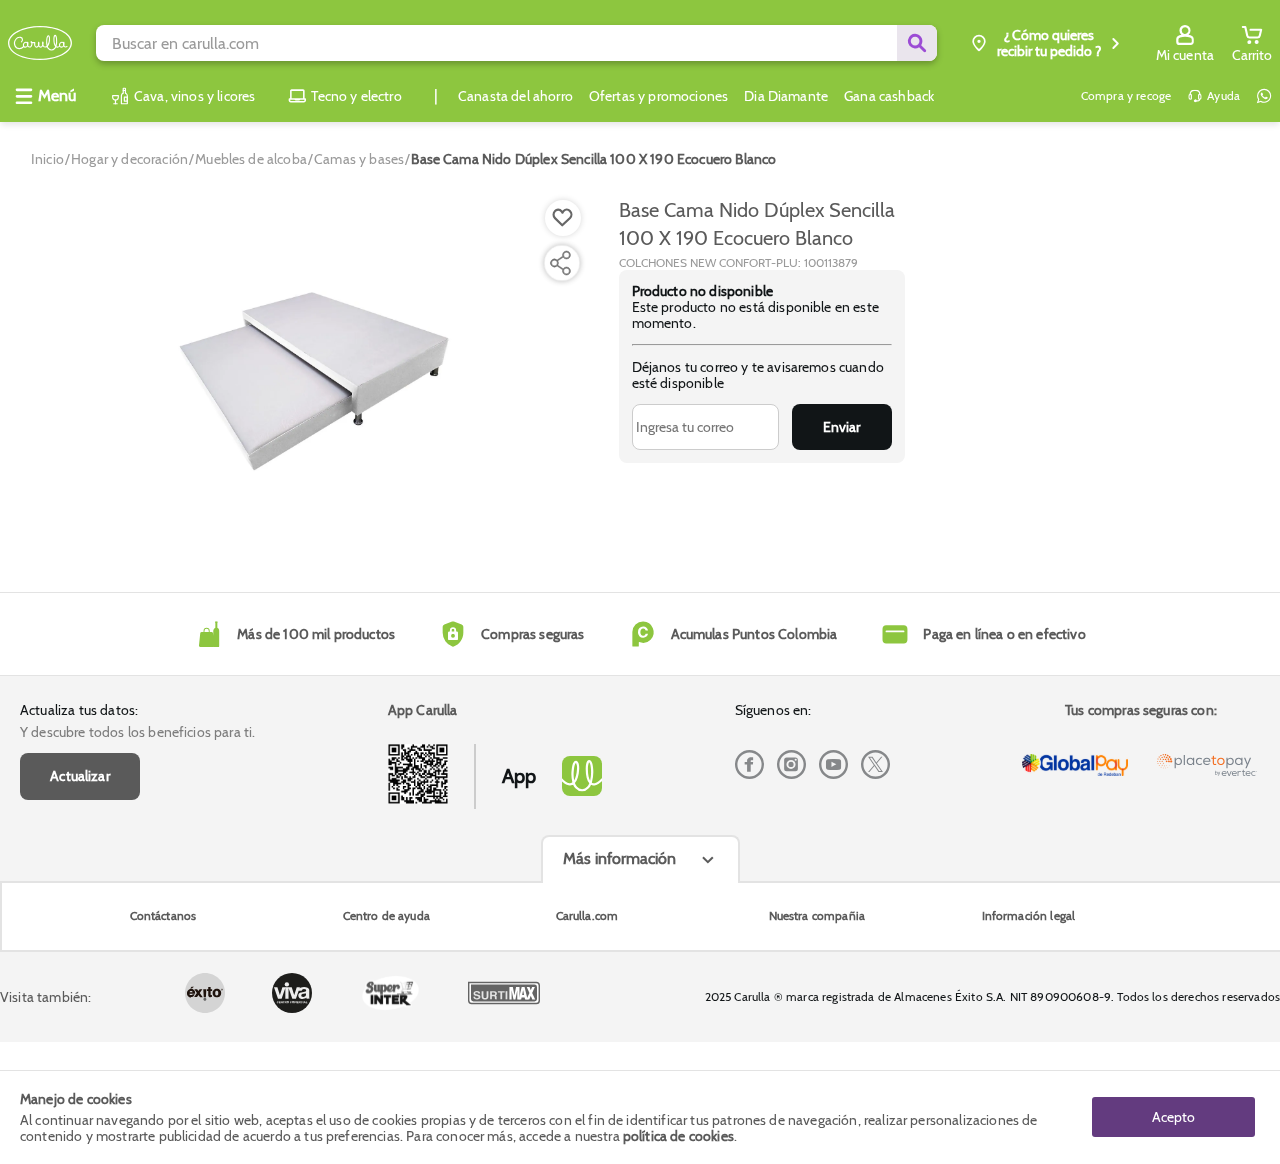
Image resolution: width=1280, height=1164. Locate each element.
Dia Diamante (786, 96)
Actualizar (80, 776)
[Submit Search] (917, 43)
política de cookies (678, 1136)
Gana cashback (889, 96)
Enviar (841, 427)
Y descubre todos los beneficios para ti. (137, 732)
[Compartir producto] (560, 263)
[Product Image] (312, 371)
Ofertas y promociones (658, 96)
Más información (619, 858)
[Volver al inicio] (40, 43)
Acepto (1173, 1117)
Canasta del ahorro (515, 96)
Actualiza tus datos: (79, 710)
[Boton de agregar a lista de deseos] (563, 218)
